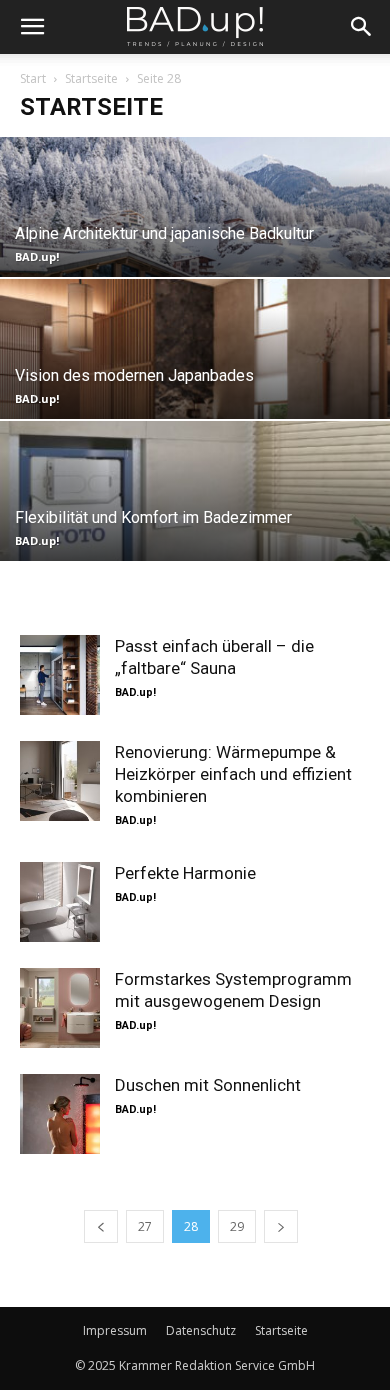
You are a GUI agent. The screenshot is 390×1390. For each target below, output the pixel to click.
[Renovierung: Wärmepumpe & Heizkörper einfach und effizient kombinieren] (60, 781)
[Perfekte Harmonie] (60, 902)
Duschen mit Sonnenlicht (208, 1085)
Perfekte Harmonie (185, 873)
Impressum (115, 1330)
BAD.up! (37, 256)
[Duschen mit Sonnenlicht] (60, 1114)
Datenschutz (201, 1330)
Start (33, 78)
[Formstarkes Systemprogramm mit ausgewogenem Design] (60, 1008)
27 (145, 1226)
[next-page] (281, 1226)
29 (237, 1226)
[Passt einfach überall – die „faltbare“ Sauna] (60, 675)
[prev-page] (101, 1226)
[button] (32, 27)
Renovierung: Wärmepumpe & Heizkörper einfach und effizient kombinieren (233, 774)
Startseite (91, 78)
